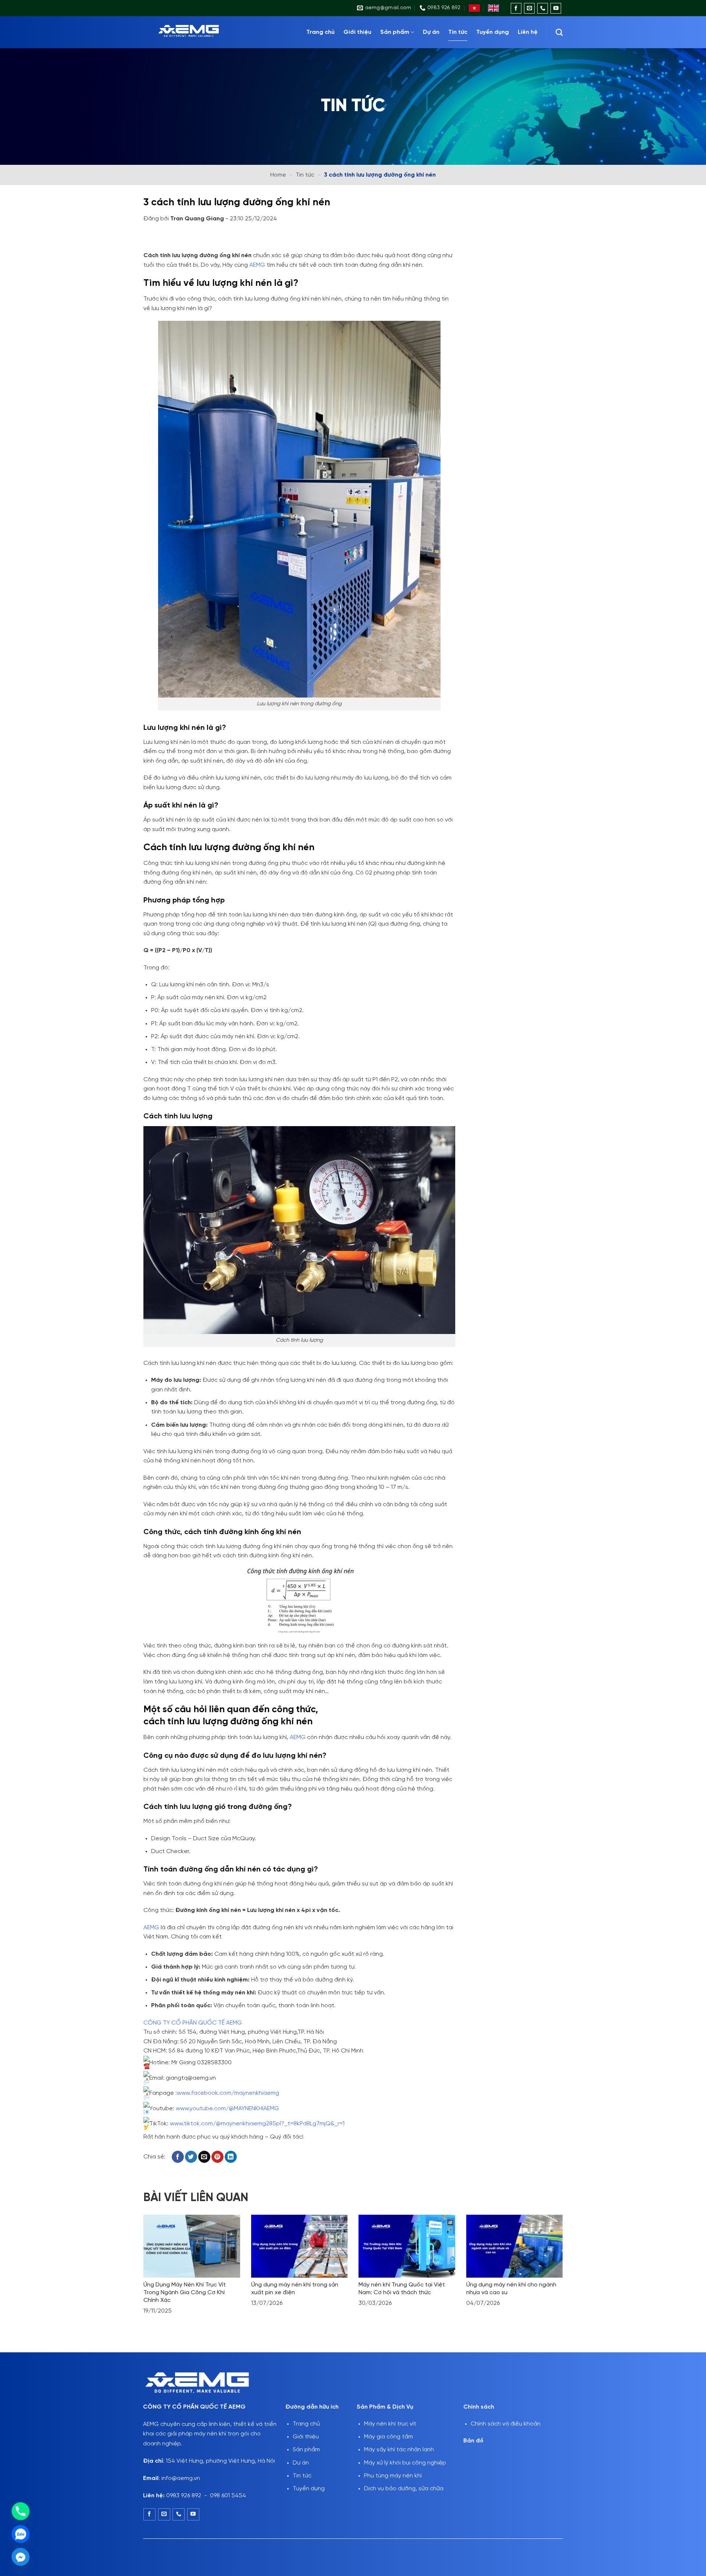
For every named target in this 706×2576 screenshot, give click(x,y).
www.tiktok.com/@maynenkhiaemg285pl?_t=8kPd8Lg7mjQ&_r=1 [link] (257, 2124)
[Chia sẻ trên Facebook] (178, 2157)
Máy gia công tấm (388, 2437)
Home (278, 175)
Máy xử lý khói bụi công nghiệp (405, 2463)
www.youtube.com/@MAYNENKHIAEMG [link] (227, 2109)
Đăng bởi (184, 219)
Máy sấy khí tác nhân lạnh (399, 2450)
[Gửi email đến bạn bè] (204, 2157)
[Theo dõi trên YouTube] (556, 8)
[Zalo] (21, 2534)
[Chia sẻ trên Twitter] (191, 2157)
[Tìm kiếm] (559, 32)
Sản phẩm (395, 32)
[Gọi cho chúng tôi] (543, 8)
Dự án (431, 32)
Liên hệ (528, 32)
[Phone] (21, 2511)
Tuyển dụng (493, 32)
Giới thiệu (357, 32)
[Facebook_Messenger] (21, 2557)
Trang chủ (320, 32)
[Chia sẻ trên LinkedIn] (231, 2157)
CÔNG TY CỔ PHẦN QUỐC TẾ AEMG (193, 2023)
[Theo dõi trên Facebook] (516, 8)
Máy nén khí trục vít (390, 2424)
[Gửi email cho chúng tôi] (529, 8)
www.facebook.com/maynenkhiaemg (228, 2093)
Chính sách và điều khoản (506, 2424)
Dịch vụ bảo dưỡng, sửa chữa (404, 2489)
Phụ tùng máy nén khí (393, 2476)
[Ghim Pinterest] (217, 2157)
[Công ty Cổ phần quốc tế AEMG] (199, 32)
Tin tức (458, 32)
